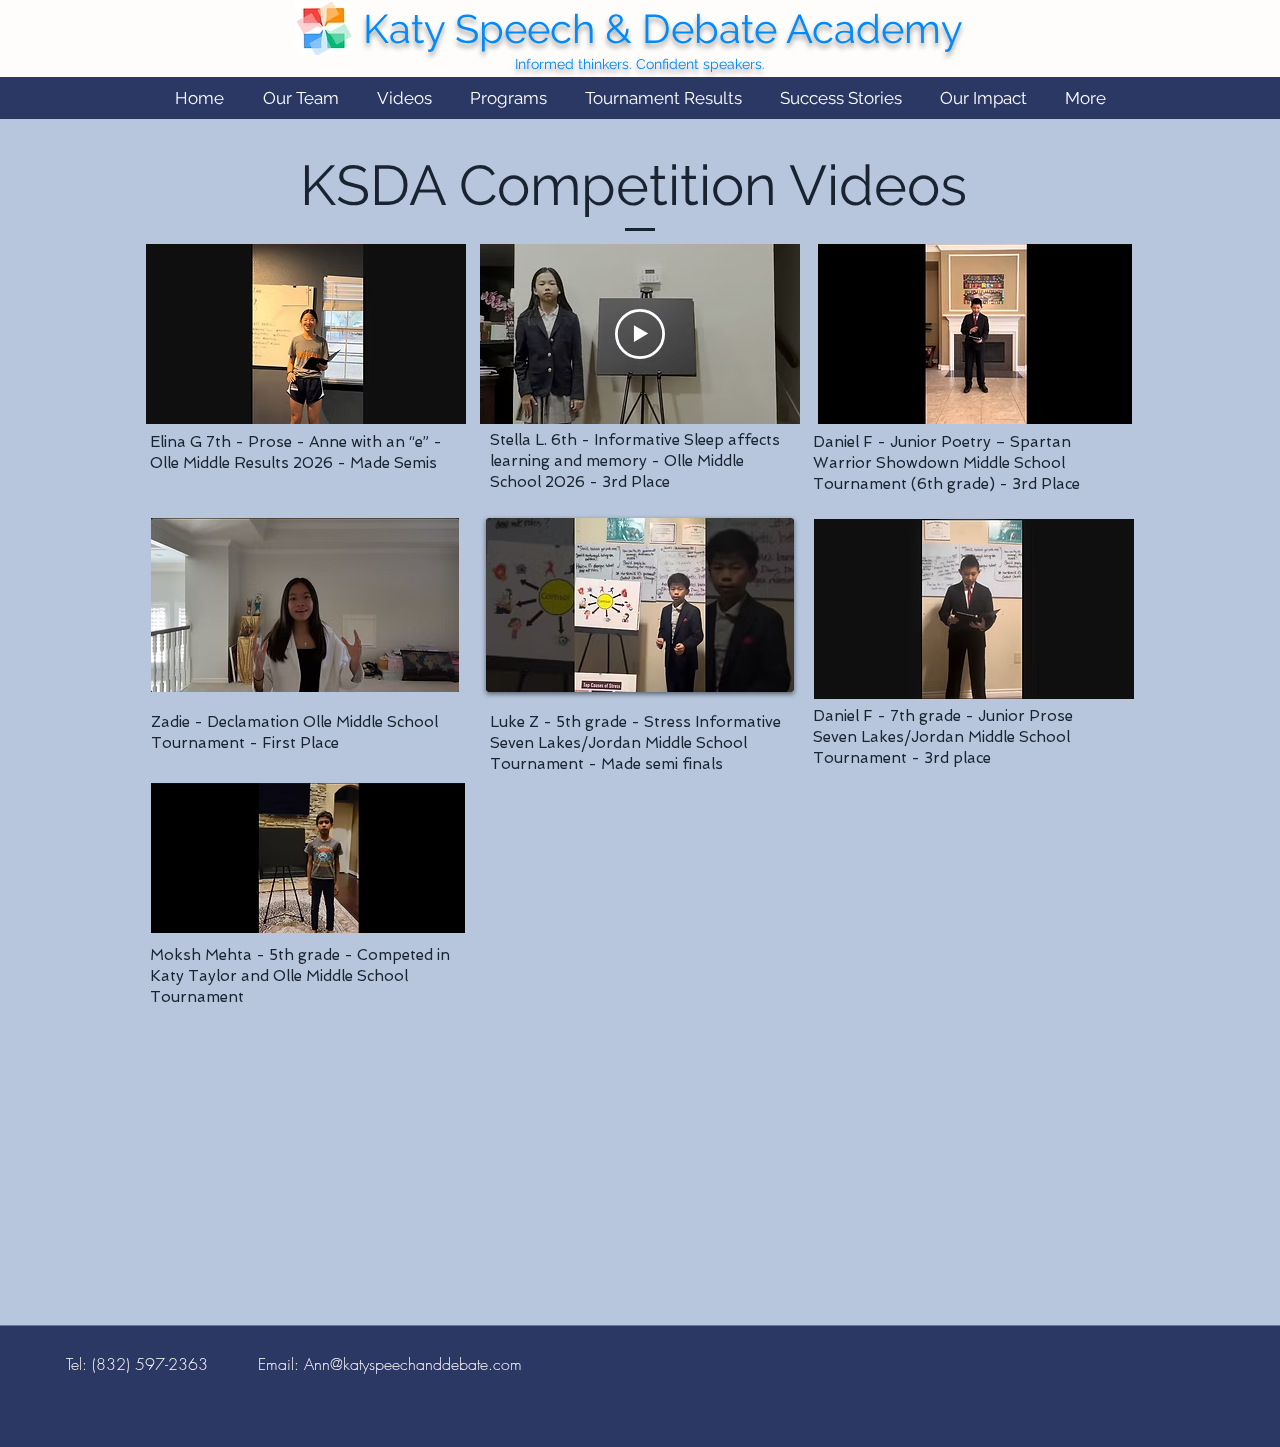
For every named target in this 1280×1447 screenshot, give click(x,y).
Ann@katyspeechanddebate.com (413, 1364)
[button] (300, 98)
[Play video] (640, 334)
